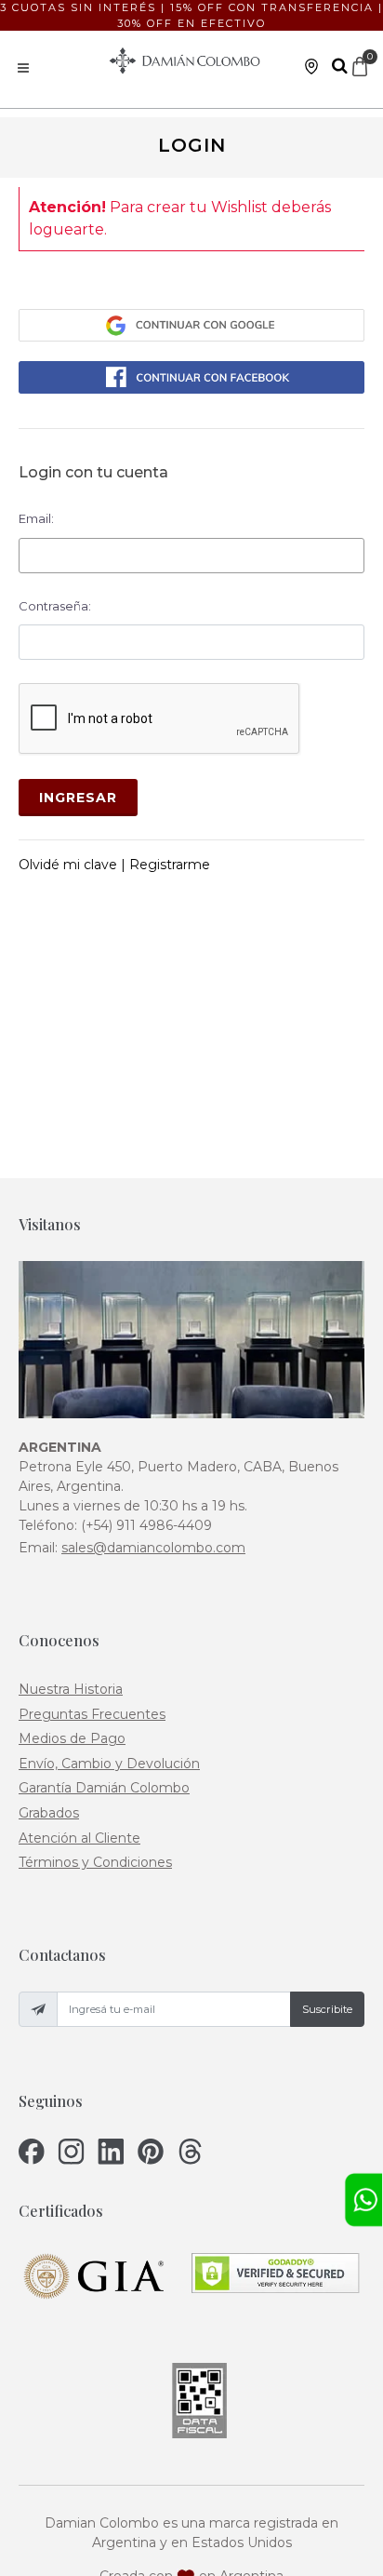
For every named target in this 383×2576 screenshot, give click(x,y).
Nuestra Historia (71, 1689)
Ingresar (78, 798)
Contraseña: (55, 606)
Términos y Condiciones (95, 1862)
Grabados (49, 1813)
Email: (36, 518)
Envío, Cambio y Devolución (109, 1764)
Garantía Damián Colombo (104, 1788)
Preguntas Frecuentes (92, 1714)
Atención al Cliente (79, 1838)
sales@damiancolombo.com (153, 1548)
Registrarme (170, 865)
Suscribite (327, 2009)
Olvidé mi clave (70, 865)
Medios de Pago (72, 1738)
